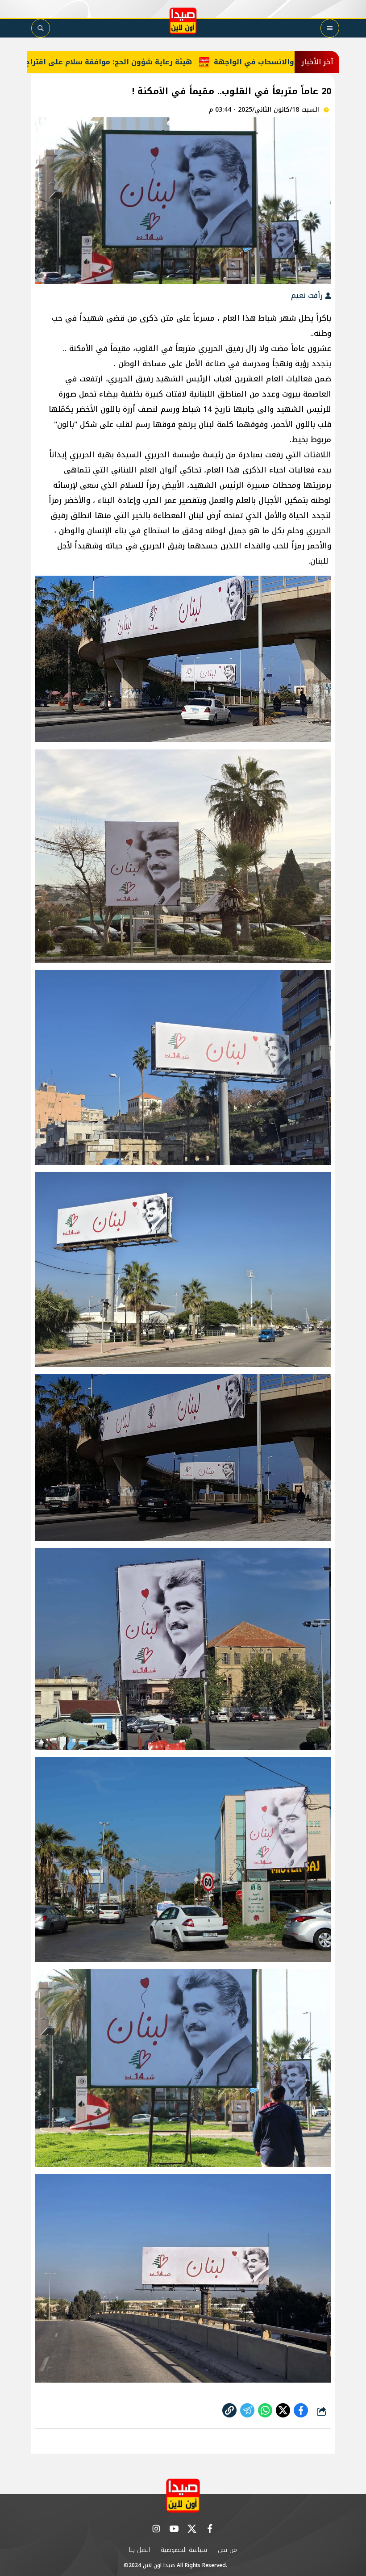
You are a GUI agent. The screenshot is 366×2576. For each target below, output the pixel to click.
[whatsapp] (229, 2410)
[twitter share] (283, 2410)
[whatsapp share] (265, 2410)
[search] (41, 28)
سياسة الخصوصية (184, 2550)
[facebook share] (301, 2410)
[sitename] (183, 2495)
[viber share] (247, 2410)
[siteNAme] (183, 21)
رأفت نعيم (308, 295)
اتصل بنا (139, 2550)
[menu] (330, 28)
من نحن (227, 2550)
